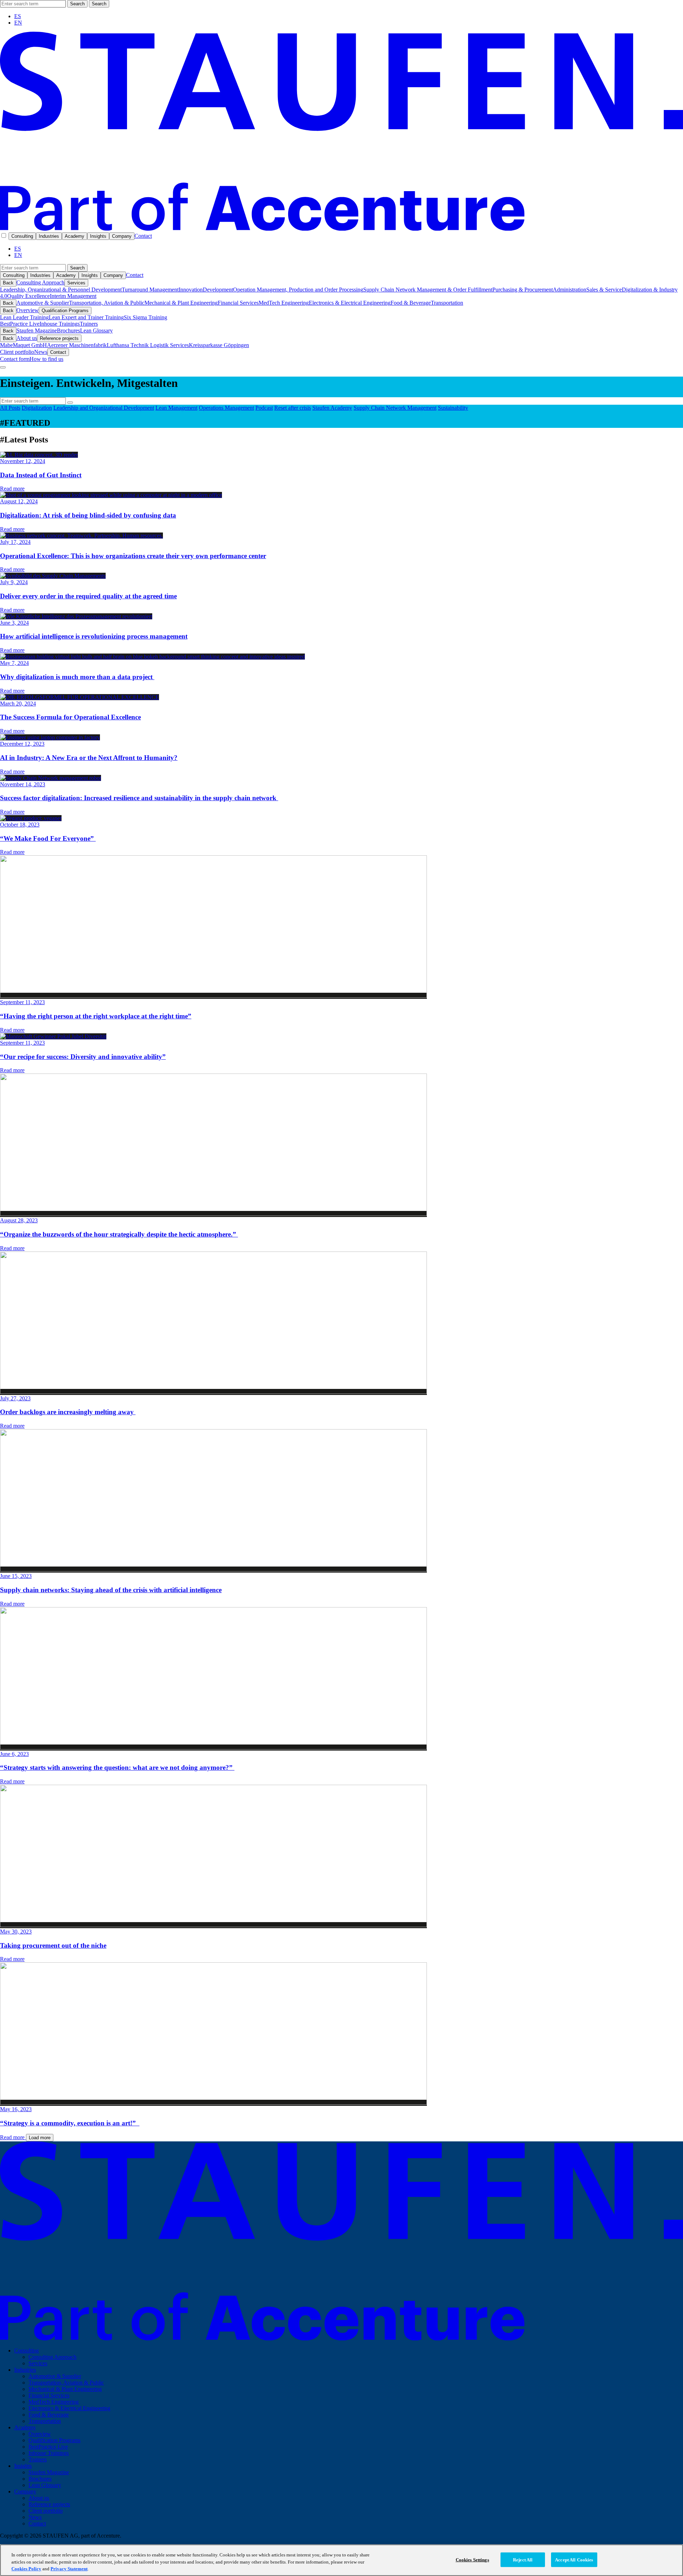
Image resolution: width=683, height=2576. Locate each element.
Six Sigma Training (145, 317)
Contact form (15, 359)
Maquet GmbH (30, 345)
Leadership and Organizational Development (104, 408)
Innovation (191, 290)
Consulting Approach (40, 282)
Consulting (22, 236)
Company (122, 236)
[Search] (70, 403)
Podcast (264, 408)
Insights (98, 236)
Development (218, 290)
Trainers (89, 324)
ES (18, 16)
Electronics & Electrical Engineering (350, 303)
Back (8, 283)
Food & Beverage (411, 303)
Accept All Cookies (574, 2559)
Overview (28, 310)
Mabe (6, 345)
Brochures (68, 330)
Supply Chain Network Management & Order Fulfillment (428, 290)
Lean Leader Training (24, 317)
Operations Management (226, 408)
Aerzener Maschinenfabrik (77, 345)
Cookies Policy (26, 2569)
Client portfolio (17, 352)
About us (27, 338)
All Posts (10, 408)
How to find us (46, 359)
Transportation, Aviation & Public (107, 303)
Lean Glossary (96, 330)
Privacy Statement (69, 2569)
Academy (75, 236)
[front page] (341, 229)
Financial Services (238, 303)
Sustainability (453, 408)
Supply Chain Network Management (395, 408)
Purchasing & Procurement (523, 290)
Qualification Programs (65, 311)
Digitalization (37, 408)
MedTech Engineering (284, 303)
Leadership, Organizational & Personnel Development (61, 290)
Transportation (447, 303)
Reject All (523, 2559)
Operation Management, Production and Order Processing (298, 290)
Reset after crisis (293, 408)
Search (77, 4)
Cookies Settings (472, 2559)
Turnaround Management (150, 290)
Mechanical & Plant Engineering (181, 303)
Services (76, 283)
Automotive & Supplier (43, 303)
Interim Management (73, 296)
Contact (143, 236)
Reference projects (59, 338)
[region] (341, 2560)
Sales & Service (604, 290)
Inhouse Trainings (60, 324)
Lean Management (176, 408)
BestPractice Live (20, 324)
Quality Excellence (28, 296)
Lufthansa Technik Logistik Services (148, 345)
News (41, 352)
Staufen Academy (332, 408)
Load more (40, 2138)
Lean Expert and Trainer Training (86, 317)
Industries (49, 236)
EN (18, 23)
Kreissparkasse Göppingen (219, 345)
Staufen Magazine (37, 330)
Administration (570, 290)
